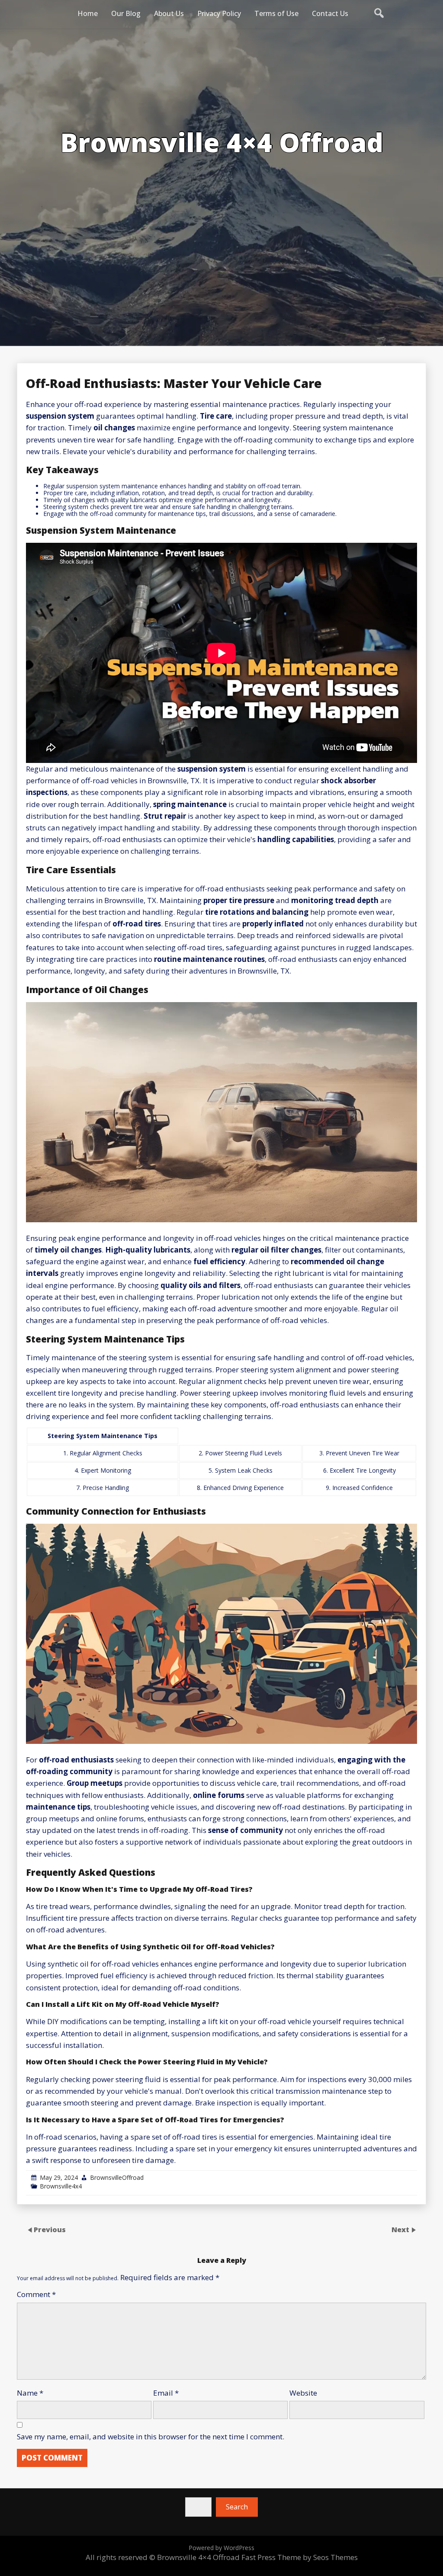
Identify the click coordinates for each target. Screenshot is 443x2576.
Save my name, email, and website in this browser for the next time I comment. (151, 2437)
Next (401, 2230)
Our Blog (126, 13)
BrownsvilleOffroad (117, 2177)
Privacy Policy (219, 13)
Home (88, 13)
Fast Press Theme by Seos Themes (300, 2557)
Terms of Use (276, 13)
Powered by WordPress (221, 2548)
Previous (50, 2230)
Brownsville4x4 (61, 2186)
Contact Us (330, 13)
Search (237, 2507)
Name (30, 2393)
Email (166, 2393)
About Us (169, 13)
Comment (36, 2294)
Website (303, 2393)
